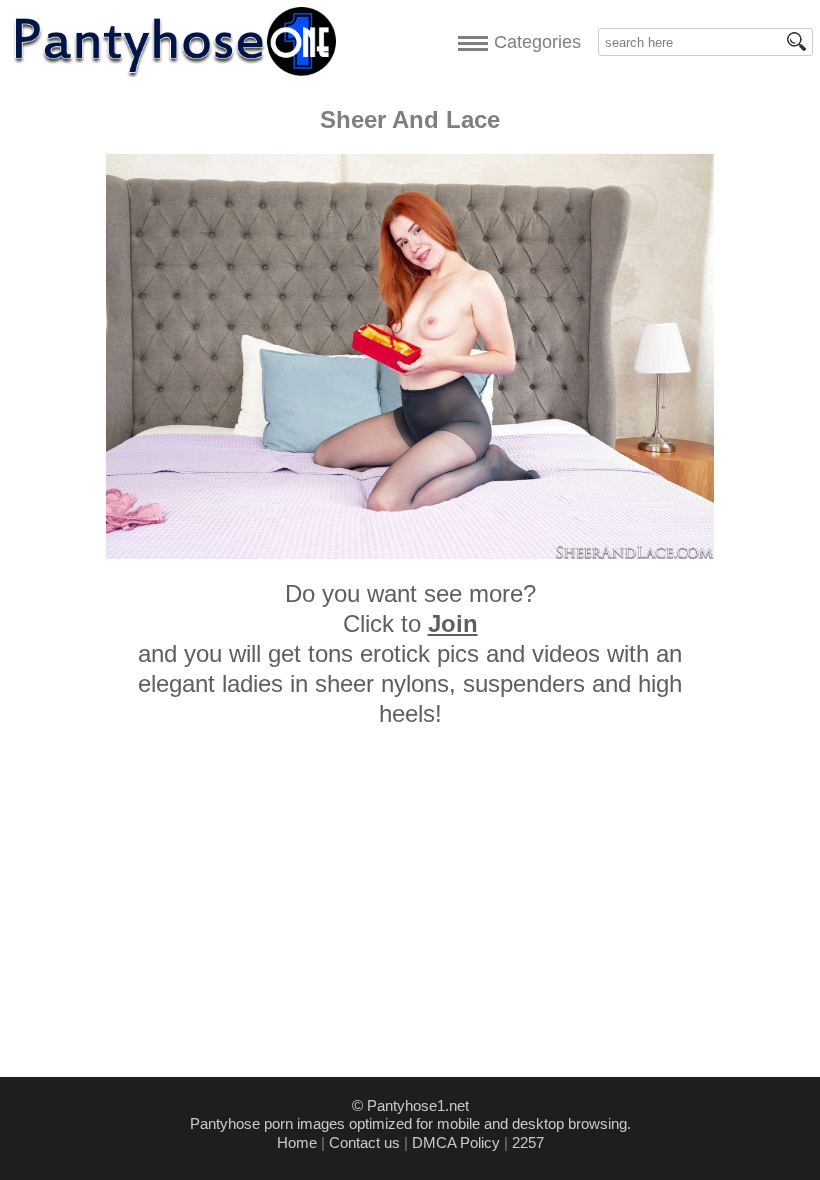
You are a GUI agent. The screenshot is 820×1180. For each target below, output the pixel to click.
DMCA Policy (456, 1142)
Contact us (364, 1142)
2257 (528, 1142)
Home (297, 1142)
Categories (532, 42)
